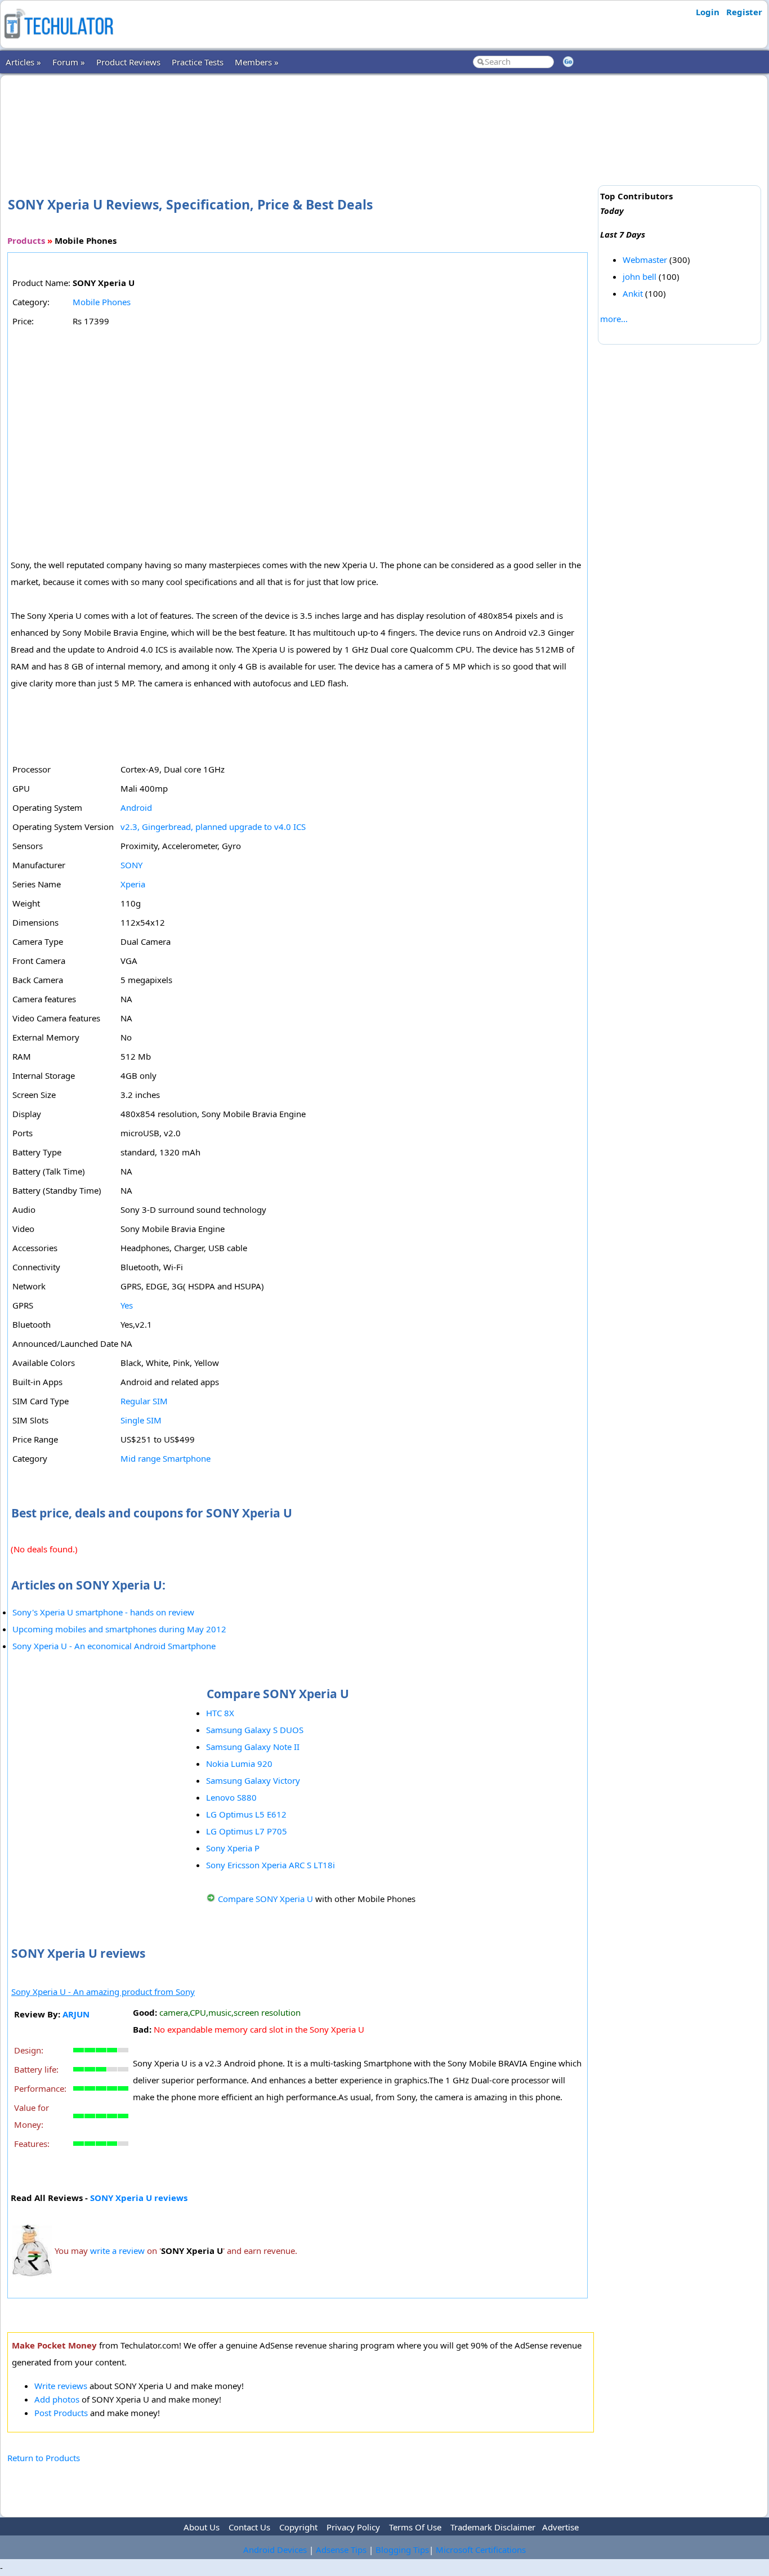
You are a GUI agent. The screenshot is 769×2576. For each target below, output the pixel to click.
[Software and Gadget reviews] (59, 42)
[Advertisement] (301, 118)
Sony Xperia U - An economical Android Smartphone (114, 1646)
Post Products (61, 2413)
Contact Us (249, 2527)
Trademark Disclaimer (493, 2527)
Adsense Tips (341, 2550)
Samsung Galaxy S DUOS (255, 1730)
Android (136, 807)
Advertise (560, 2527)
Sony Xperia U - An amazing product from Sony (103, 1992)
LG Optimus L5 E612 (246, 1814)
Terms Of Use (415, 2527)
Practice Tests (198, 62)
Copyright (298, 2527)
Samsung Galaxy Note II (253, 1747)
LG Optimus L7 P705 (247, 1831)
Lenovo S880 (231, 1797)
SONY (131, 865)
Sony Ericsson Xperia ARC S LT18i (271, 1865)
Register (744, 12)
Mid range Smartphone (166, 1458)
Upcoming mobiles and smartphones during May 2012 (119, 1629)
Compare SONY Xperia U (265, 1899)
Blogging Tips (402, 2550)
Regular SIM (144, 1401)
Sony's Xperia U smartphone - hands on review (103, 1612)
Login (708, 12)
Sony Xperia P (233, 1848)
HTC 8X (220, 1713)
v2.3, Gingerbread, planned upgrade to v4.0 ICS (213, 827)
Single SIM (141, 1420)
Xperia (133, 884)
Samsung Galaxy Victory (253, 1780)
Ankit (633, 293)
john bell (640, 276)
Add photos (57, 2399)
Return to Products (44, 2458)
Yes (127, 1305)
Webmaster (645, 260)
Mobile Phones (102, 302)
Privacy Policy (353, 2527)
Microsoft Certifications (481, 2550)
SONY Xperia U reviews (139, 2198)
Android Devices (275, 2550)
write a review (117, 2251)
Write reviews (61, 2386)
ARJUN (76, 2014)
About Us (202, 2527)
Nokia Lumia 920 (239, 1764)
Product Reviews (128, 62)
